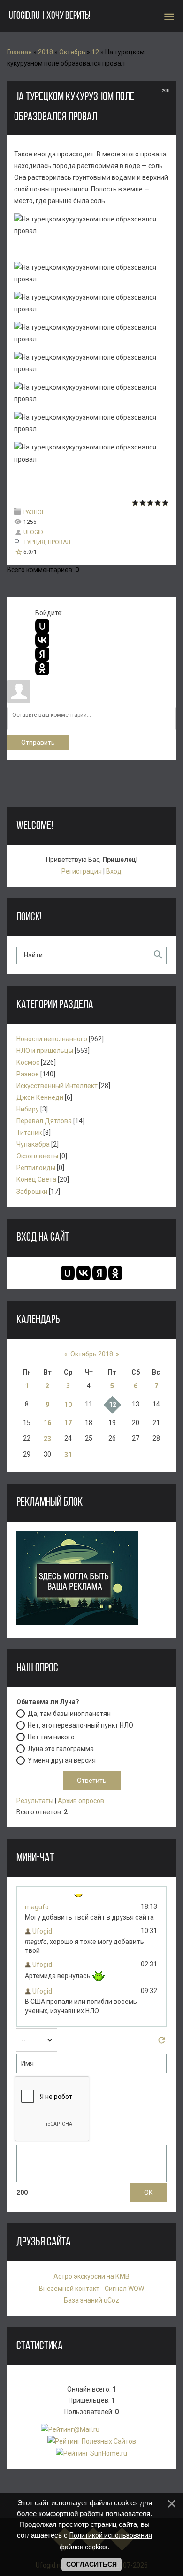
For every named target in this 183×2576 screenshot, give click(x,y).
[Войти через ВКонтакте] (42, 640)
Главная (19, 52)
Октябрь (72, 52)
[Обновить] (162, 2043)
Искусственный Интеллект (57, 1086)
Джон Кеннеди (40, 1097)
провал (59, 542)
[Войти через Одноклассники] (42, 668)
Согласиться (91, 2564)
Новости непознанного (52, 1039)
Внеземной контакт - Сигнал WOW (91, 2289)
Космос (28, 1062)
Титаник (29, 1133)
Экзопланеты (37, 1156)
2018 (46, 52)
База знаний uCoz (91, 2300)
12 (95, 52)
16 (47, 1423)
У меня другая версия (62, 1760)
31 (68, 1455)
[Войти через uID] (42, 626)
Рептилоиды (36, 1168)
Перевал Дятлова (44, 1121)
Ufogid (33, 532)
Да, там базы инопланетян (69, 1714)
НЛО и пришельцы (45, 1051)
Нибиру (28, 1109)
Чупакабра (33, 1144)
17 (68, 1423)
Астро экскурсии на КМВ (91, 2276)
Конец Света (36, 1179)
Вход (114, 871)
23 (47, 1439)
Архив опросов (81, 1801)
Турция (34, 542)
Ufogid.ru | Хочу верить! (50, 16)
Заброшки (32, 1192)
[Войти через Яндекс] (42, 654)
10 (68, 1405)
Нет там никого (51, 1737)
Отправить (38, 743)
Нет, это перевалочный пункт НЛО (80, 1725)
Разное (34, 512)
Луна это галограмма (61, 1749)
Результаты (35, 1801)
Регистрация (82, 871)
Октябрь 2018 (92, 1354)
